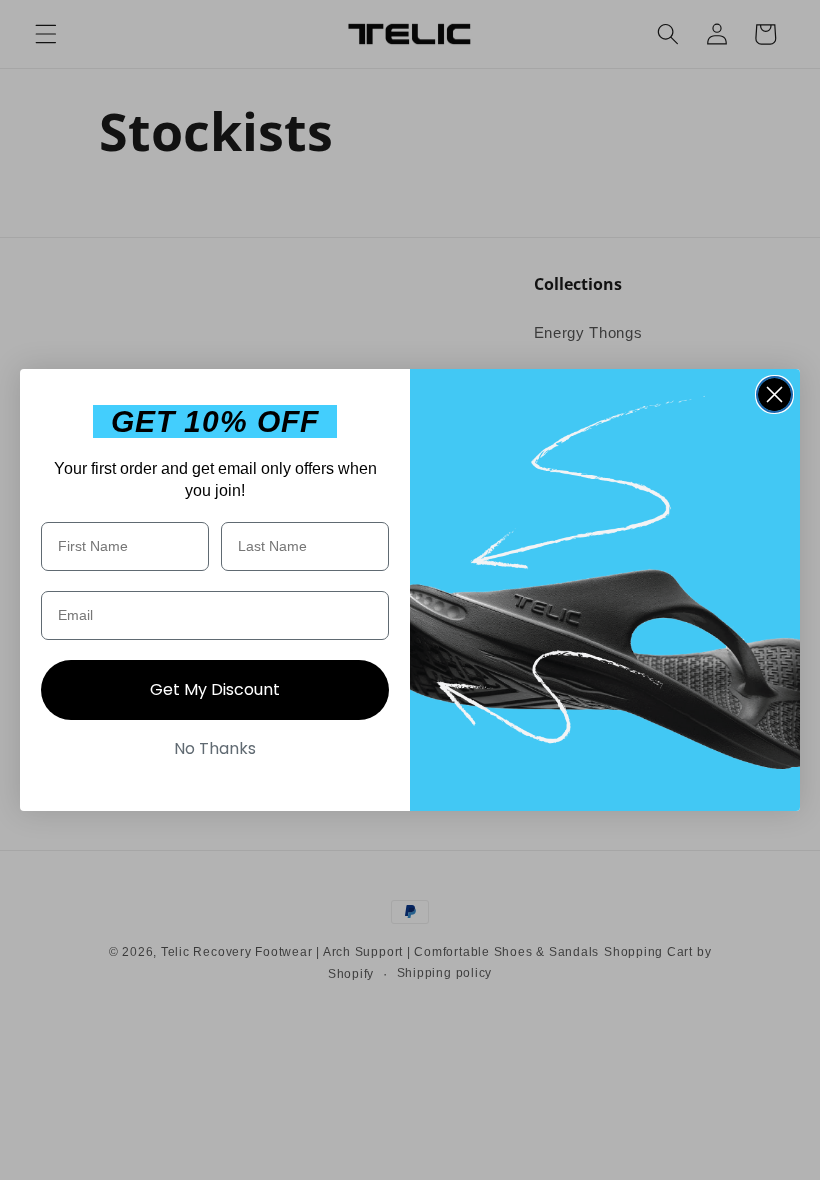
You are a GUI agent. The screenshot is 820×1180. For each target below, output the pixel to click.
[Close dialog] (774, 394)
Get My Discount (215, 689)
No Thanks (215, 748)
